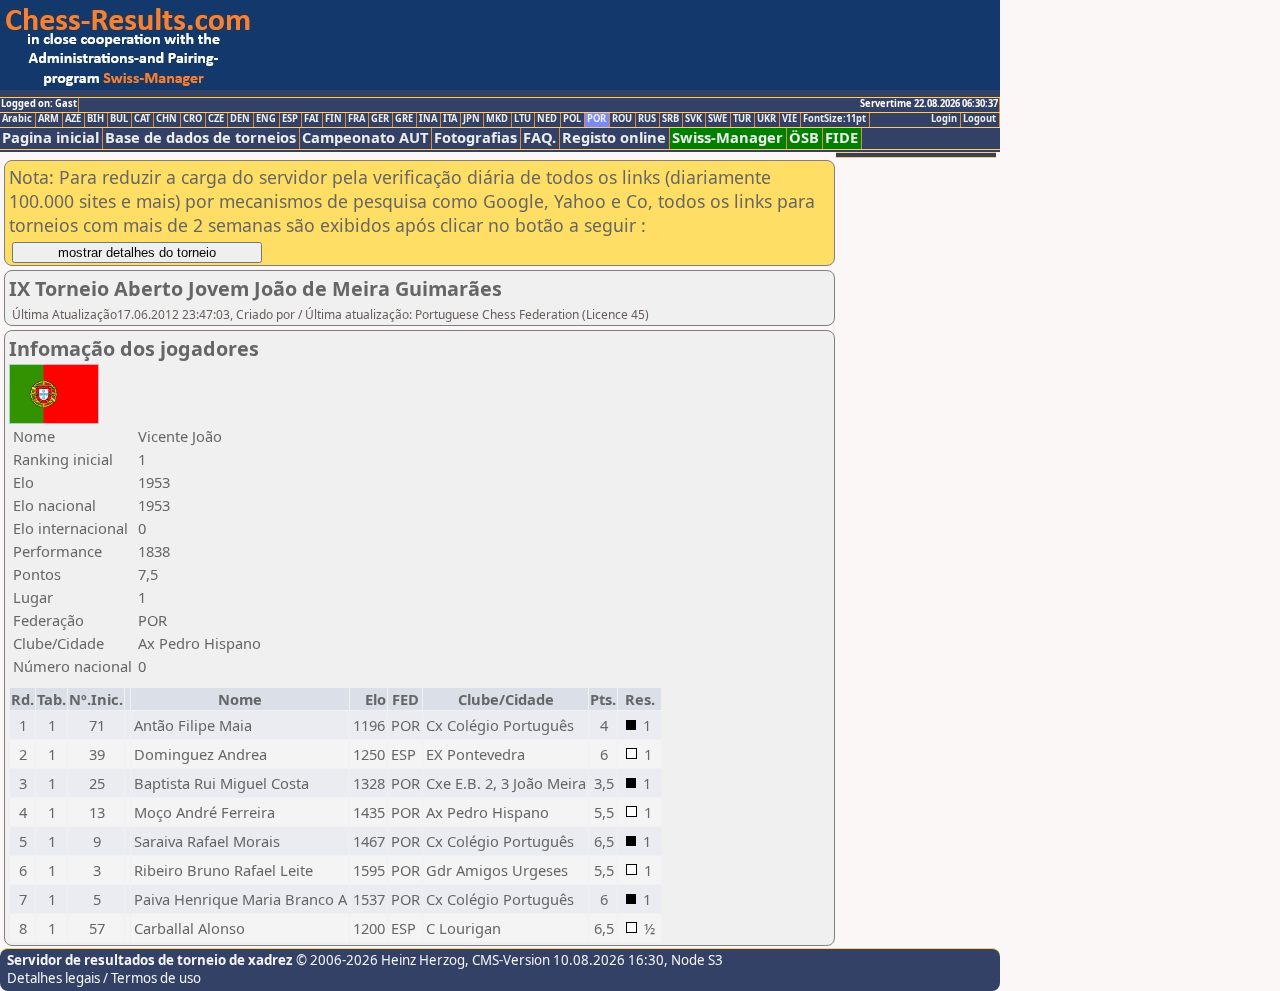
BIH (95, 119)
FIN (333, 119)
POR (596, 119)
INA (428, 119)
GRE (404, 119)
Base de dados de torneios (200, 137)
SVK (693, 119)
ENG (266, 119)
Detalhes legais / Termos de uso (104, 978)
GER (380, 119)
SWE (717, 119)
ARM (48, 119)
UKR (766, 119)
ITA (450, 119)
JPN (471, 119)
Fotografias (475, 137)
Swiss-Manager (727, 137)
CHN (166, 119)
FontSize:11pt (834, 119)
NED (547, 119)
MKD (497, 119)
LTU (522, 119)
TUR (742, 119)
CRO (192, 119)
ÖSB (804, 137)
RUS (647, 119)
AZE (73, 119)
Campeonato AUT (365, 137)
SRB (670, 119)
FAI (311, 119)
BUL (119, 119)
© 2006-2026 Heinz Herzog (379, 960)
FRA (356, 119)
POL (572, 119)
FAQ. (539, 137)
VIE (789, 119)
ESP (290, 119)
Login (944, 119)
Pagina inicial (50, 137)
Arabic (17, 119)
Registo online (614, 137)
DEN (240, 119)
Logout (979, 119)
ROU (622, 119)
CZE (216, 119)
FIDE (841, 137)
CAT (142, 119)
